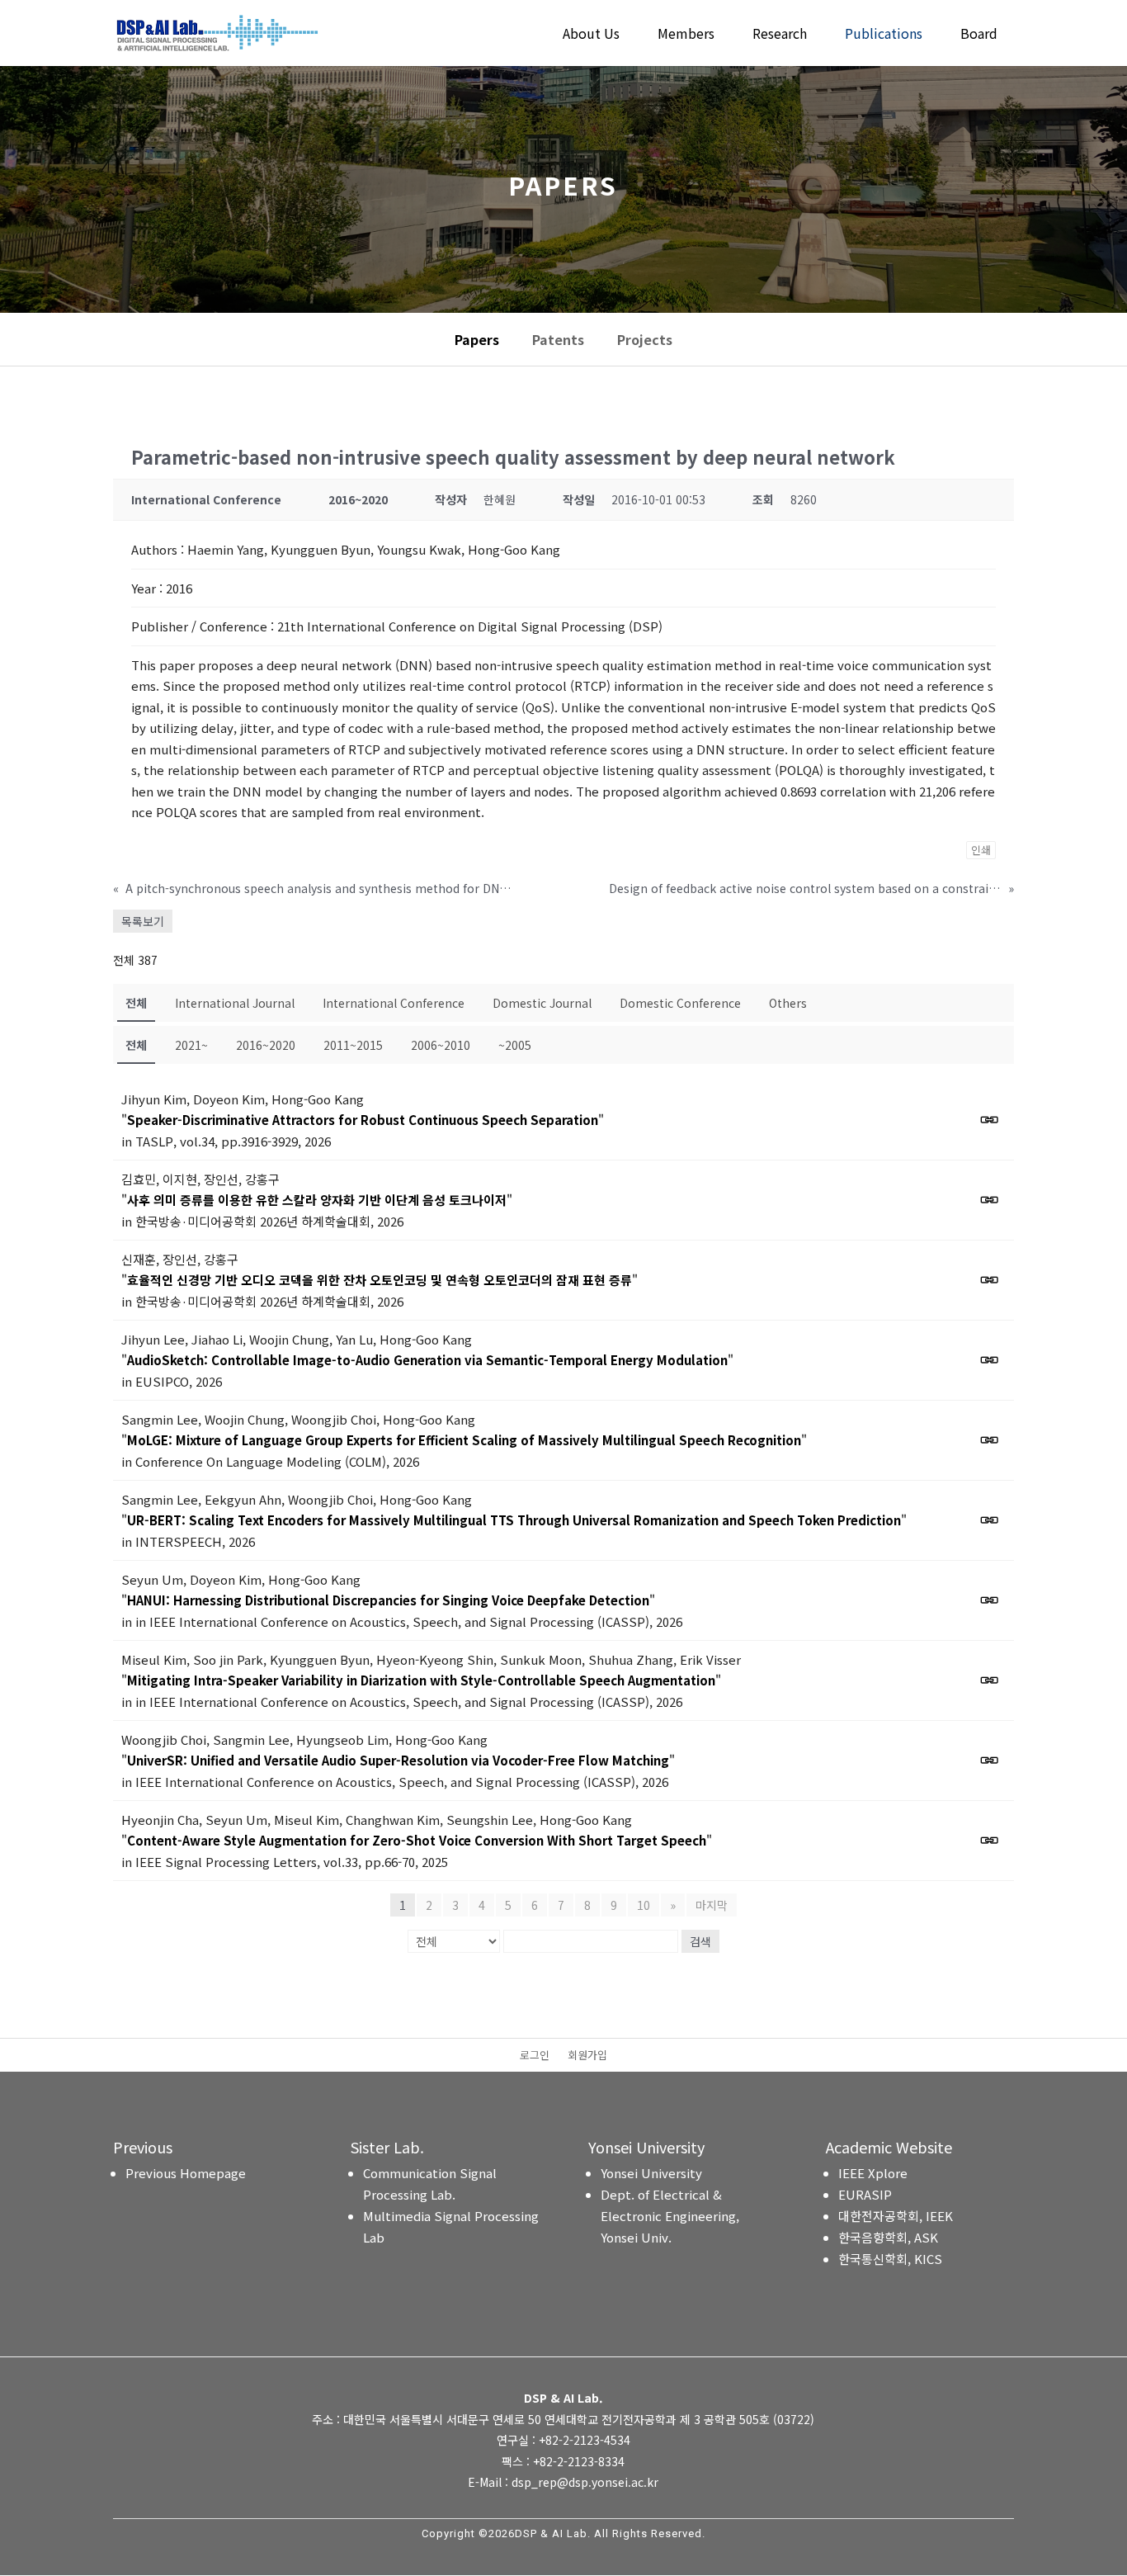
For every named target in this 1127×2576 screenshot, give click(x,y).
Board (979, 35)
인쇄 (981, 850)
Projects (645, 339)
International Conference (394, 1003)
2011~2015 (353, 1045)
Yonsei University (651, 2173)
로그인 (535, 2056)
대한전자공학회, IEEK (896, 2216)
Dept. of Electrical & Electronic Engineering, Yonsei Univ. (670, 2216)
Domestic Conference (680, 1003)
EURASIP (865, 2194)
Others (788, 1003)
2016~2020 (266, 1045)
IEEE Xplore (873, 2173)
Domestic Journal (542, 1003)
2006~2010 (441, 1045)
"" (363, 1120)
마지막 (712, 1905)
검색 (700, 1941)
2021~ (191, 1045)
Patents (558, 339)
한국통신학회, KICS (890, 2259)
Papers (477, 339)
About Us (591, 35)
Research (780, 35)
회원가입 (587, 2056)
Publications (884, 35)
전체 (136, 1003)
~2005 (515, 1045)
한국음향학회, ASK (888, 2237)
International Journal (235, 1003)
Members (686, 35)
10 (644, 1905)
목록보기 (143, 921)
